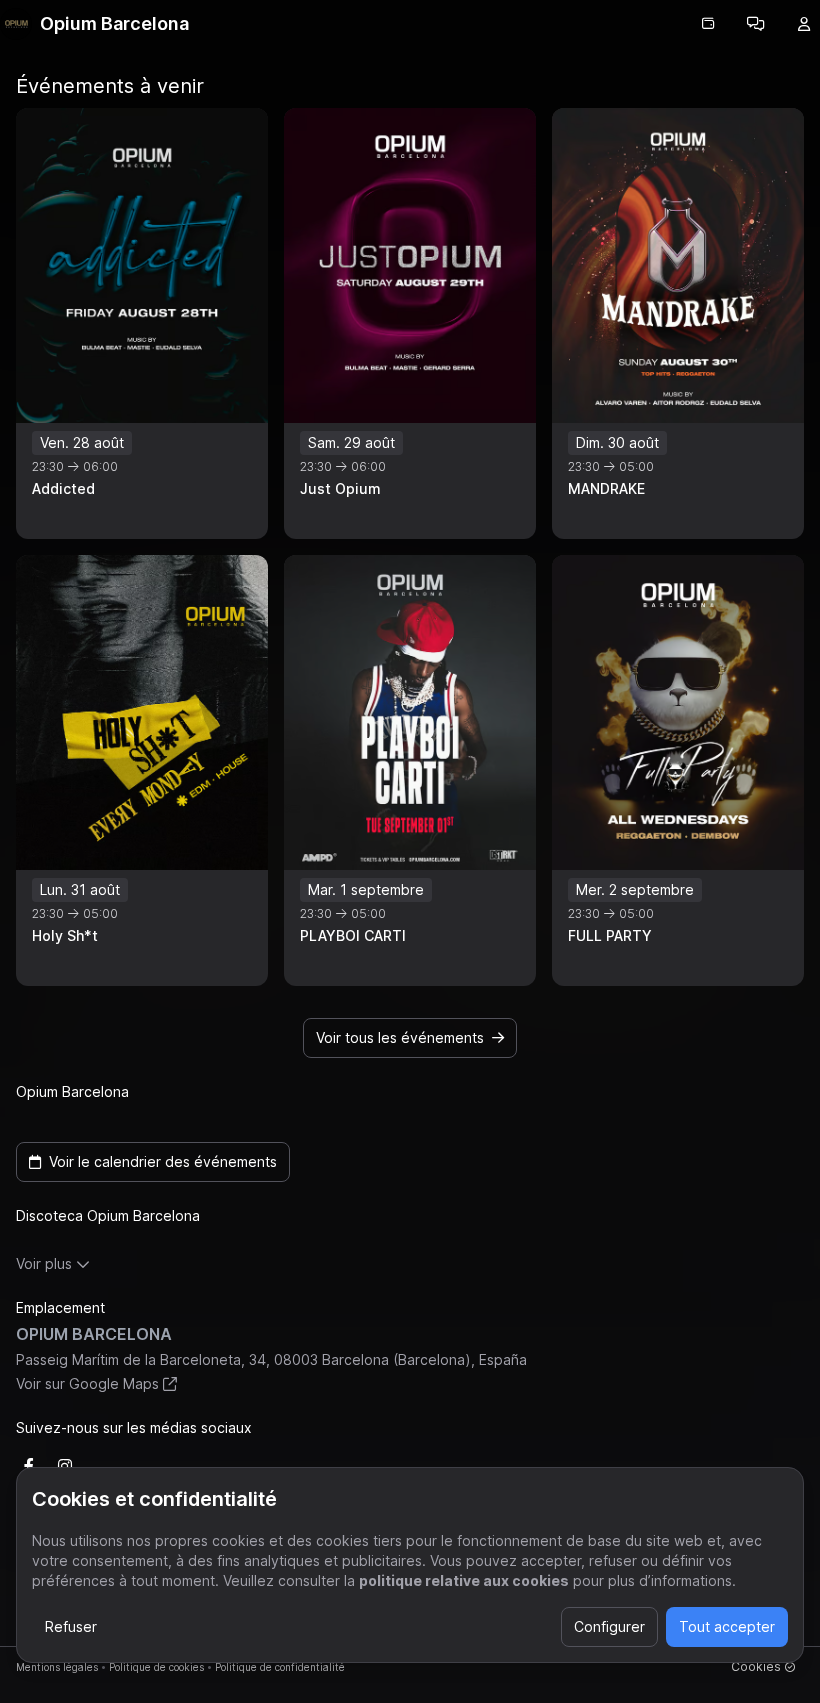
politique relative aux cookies (464, 1580)
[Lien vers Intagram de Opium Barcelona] (65, 1466)
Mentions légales (57, 1667)
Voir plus (44, 1263)
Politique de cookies (156, 1667)
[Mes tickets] (708, 24)
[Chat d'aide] (756, 24)
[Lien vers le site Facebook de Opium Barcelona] (29, 1466)
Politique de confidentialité (280, 1667)
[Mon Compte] (804, 24)
